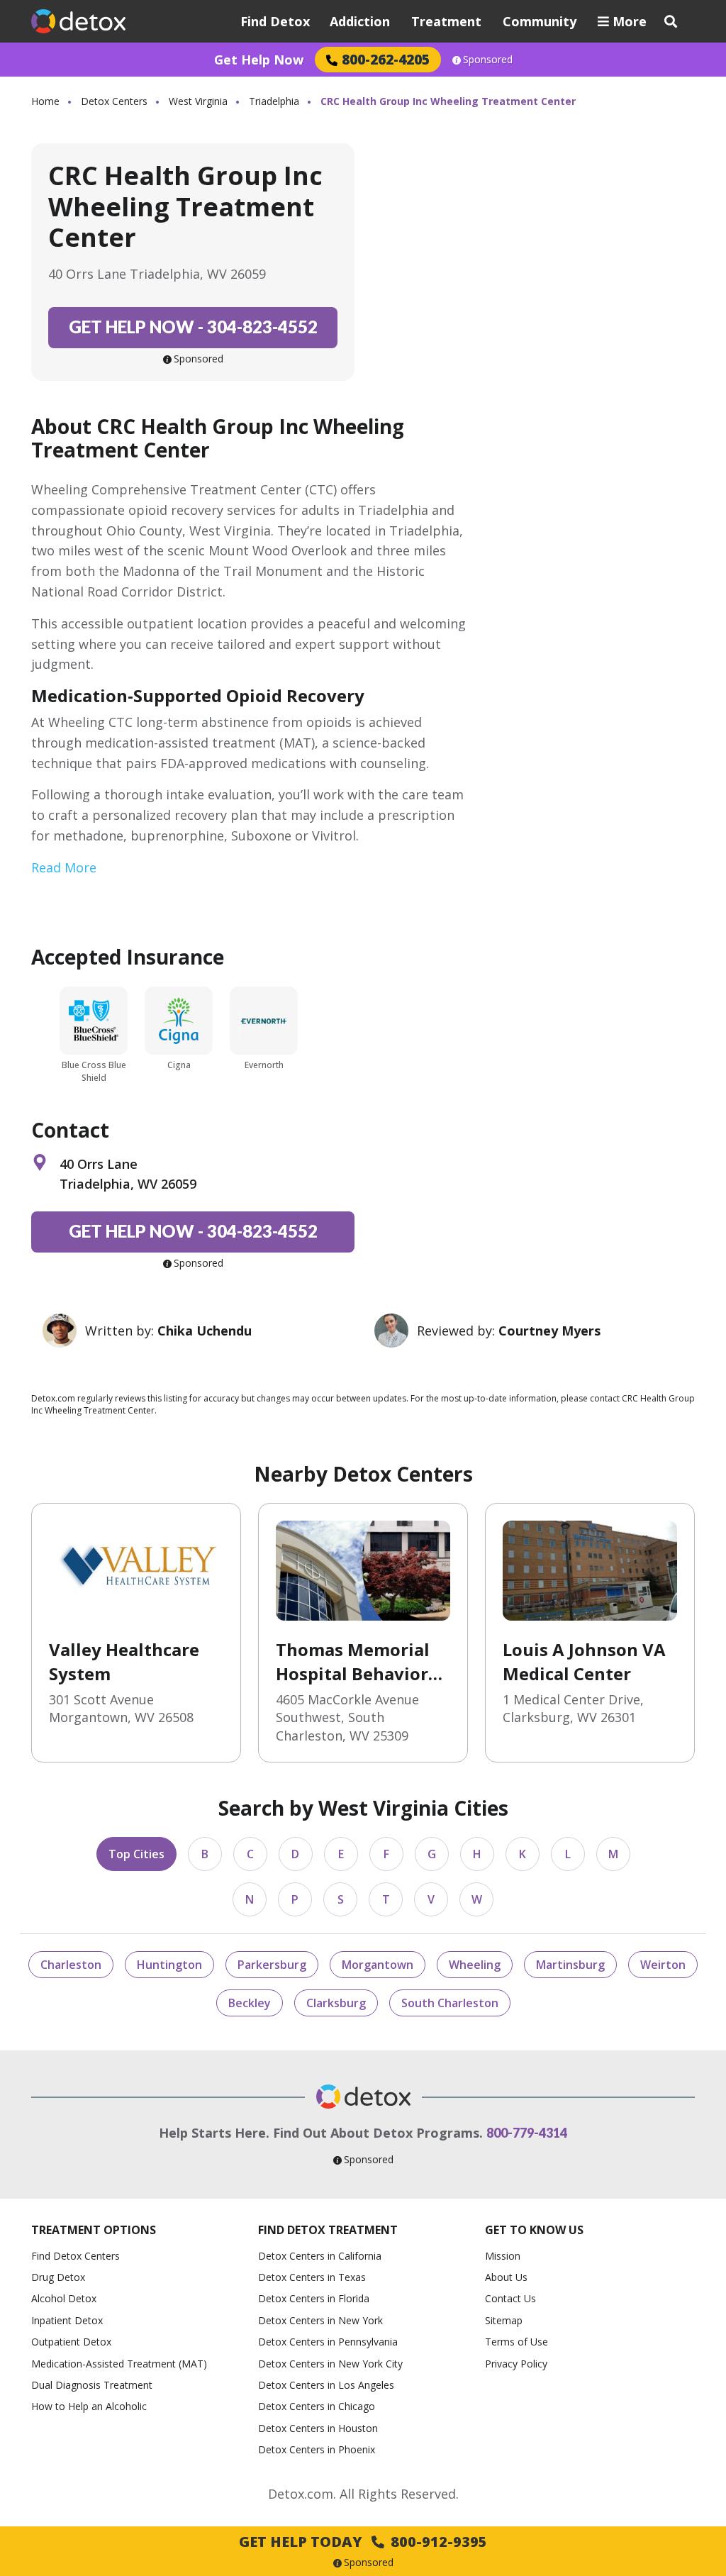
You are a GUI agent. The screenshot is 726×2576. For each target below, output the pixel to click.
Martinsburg (570, 1965)
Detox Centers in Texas (312, 2277)
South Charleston (450, 2003)
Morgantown (378, 1965)
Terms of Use (516, 2342)
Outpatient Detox (71, 2342)
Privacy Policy (516, 2364)
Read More (64, 867)
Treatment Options (94, 2230)
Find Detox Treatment (328, 2230)
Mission (503, 2256)
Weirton (663, 1965)
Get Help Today (363, 2542)
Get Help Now (259, 60)
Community (540, 21)
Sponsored (488, 60)
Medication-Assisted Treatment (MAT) (119, 2364)
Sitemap (504, 2320)
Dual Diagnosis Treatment (92, 2385)
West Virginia (198, 101)
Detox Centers (114, 101)
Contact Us (510, 2298)
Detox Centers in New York (320, 2320)
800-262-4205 (386, 59)
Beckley (250, 2003)
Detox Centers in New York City (330, 2364)
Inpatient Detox (67, 2320)
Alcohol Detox (64, 2298)
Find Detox (275, 21)
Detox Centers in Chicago (317, 2406)
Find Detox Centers (76, 2256)
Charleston (71, 1965)
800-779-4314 (527, 2133)
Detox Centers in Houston (318, 2428)
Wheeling (475, 1965)
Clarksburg (336, 2003)
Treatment (446, 21)
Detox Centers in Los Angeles (326, 2385)
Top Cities (136, 1854)
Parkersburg (272, 1965)
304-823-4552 (193, 327)
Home (45, 101)
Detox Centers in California (320, 2256)
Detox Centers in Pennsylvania (328, 2342)
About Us (506, 2277)
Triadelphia (274, 101)
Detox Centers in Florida (314, 2298)
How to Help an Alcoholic (89, 2406)
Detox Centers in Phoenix (317, 2449)
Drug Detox (58, 2277)
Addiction (360, 21)
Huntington (169, 1965)
